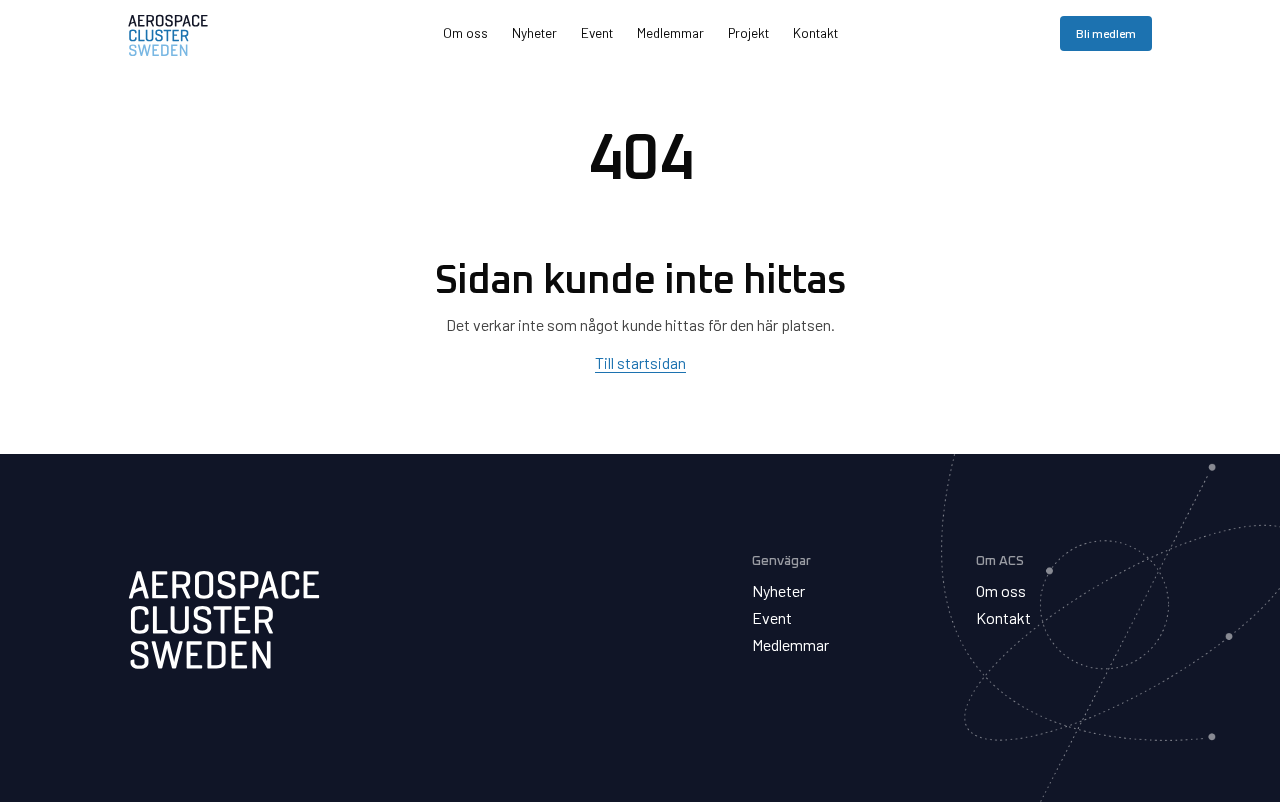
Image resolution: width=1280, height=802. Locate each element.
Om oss (465, 32)
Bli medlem (1106, 33)
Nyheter (534, 32)
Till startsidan (640, 362)
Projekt (748, 32)
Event (597, 32)
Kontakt (815, 32)
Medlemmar (670, 32)
